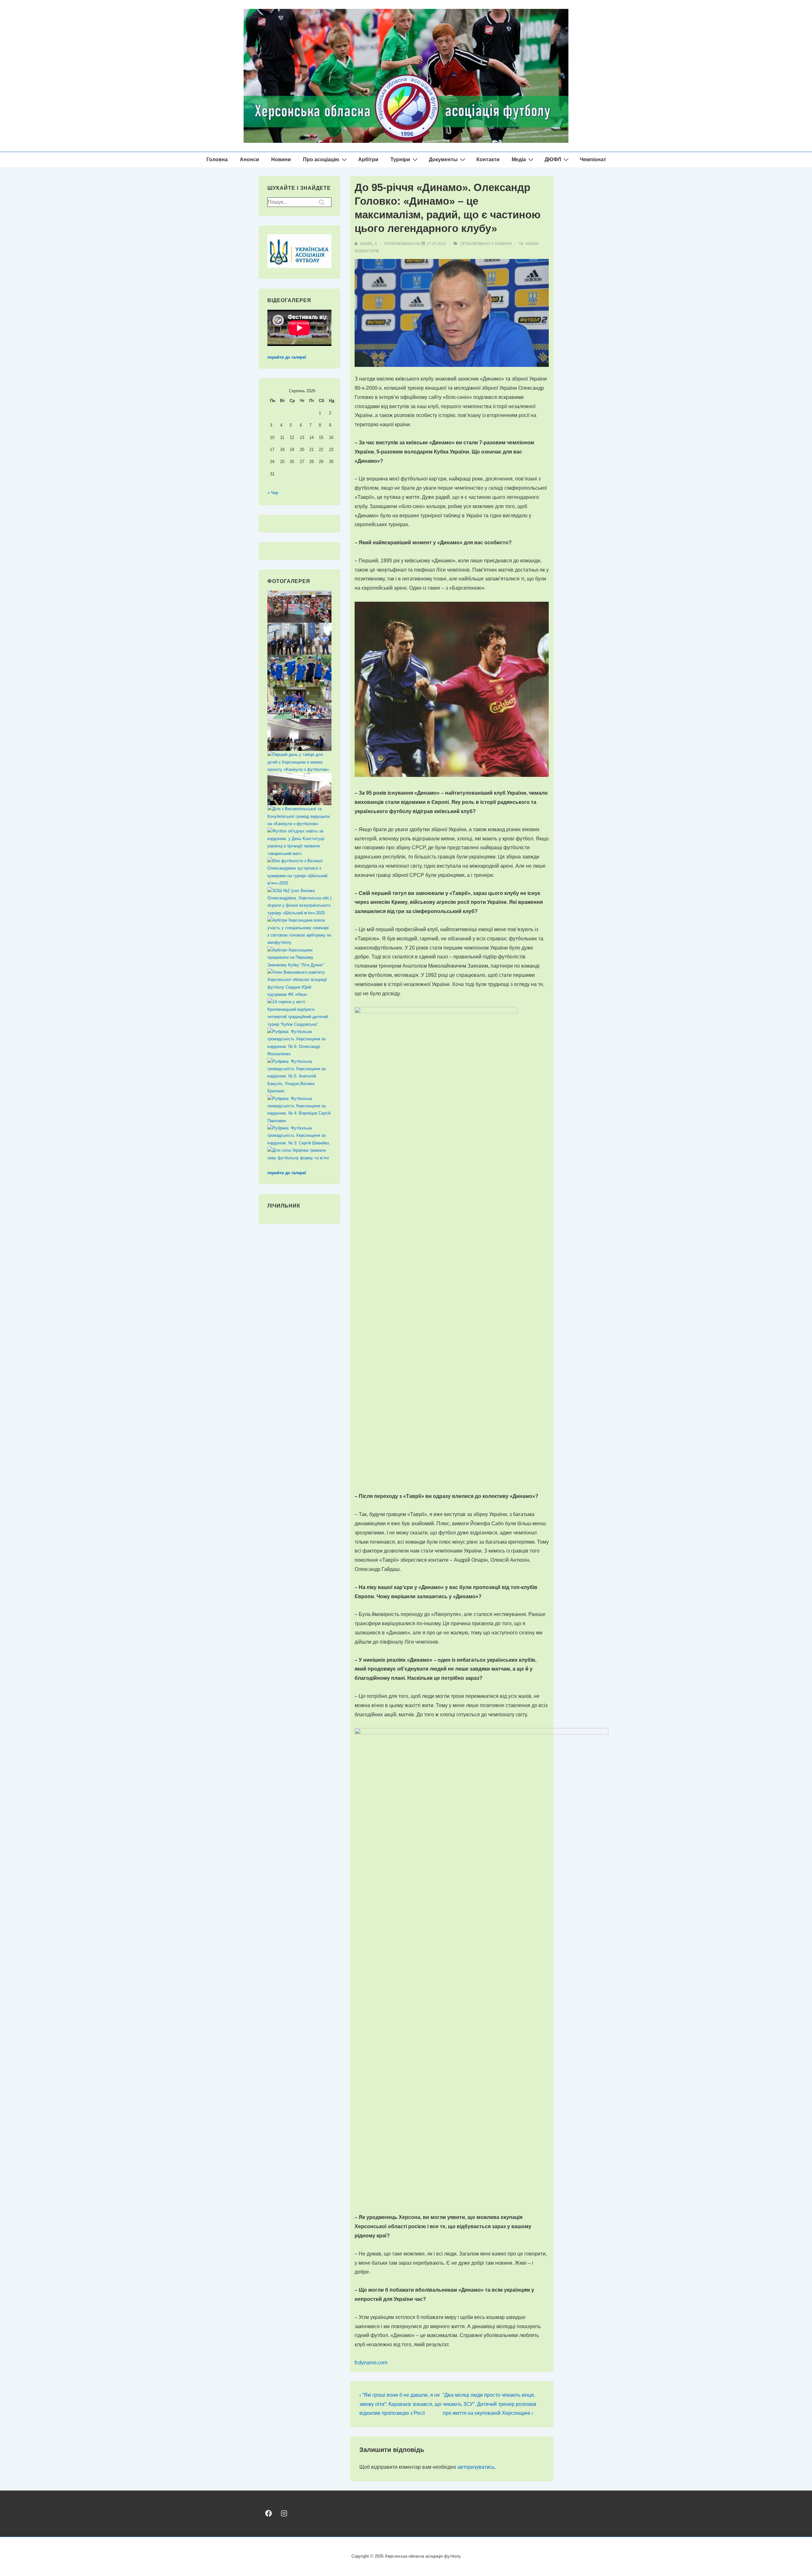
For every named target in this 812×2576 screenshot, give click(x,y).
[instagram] (284, 2513)
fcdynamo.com (371, 2363)
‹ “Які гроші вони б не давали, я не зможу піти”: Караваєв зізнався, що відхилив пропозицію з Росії (400, 2404)
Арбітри (368, 159)
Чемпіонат (593, 159)
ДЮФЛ (553, 159)
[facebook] (268, 2513)
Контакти (488, 159)
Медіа (519, 159)
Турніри (400, 159)
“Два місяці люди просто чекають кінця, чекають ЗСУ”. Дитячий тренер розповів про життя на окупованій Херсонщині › (490, 2404)
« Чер (273, 493)
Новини (281, 159)
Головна (217, 159)
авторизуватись (476, 2467)
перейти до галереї (287, 357)
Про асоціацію (321, 159)
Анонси (249, 159)
